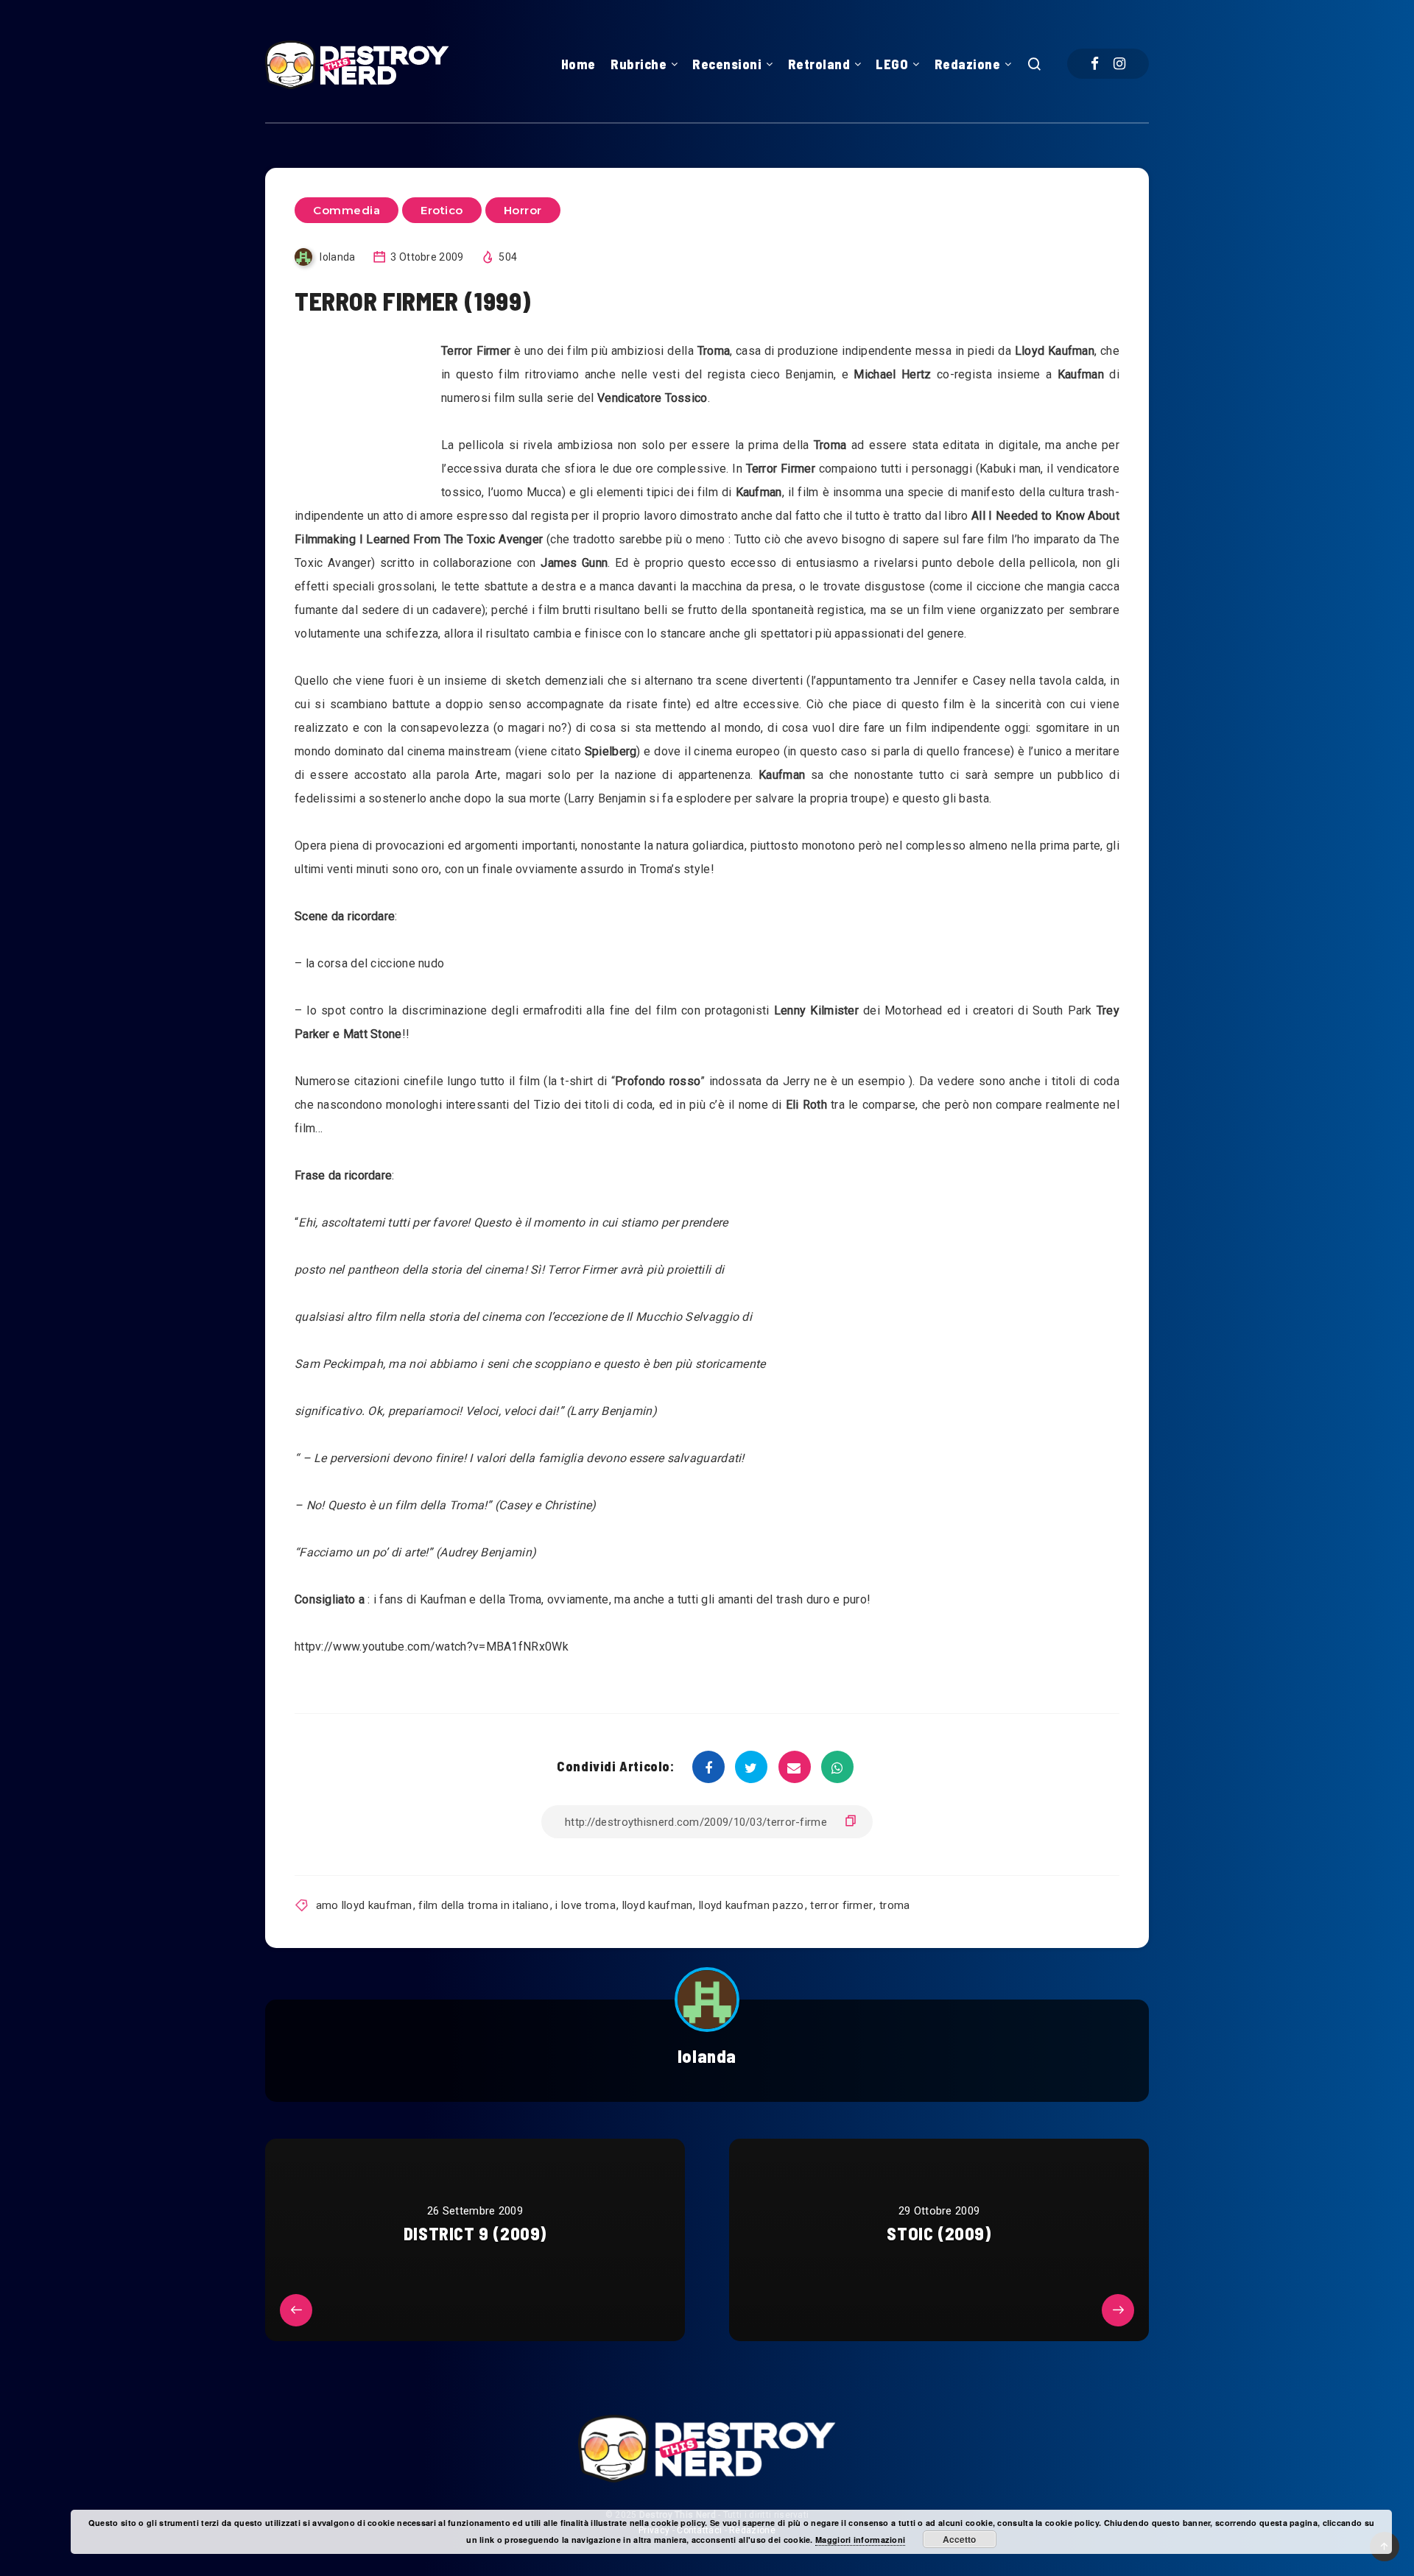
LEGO (892, 64)
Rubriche (639, 64)
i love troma (585, 1905)
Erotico (442, 210)
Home (578, 64)
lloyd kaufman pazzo (752, 1905)
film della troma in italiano (483, 1905)
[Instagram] (1119, 64)
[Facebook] (1095, 64)
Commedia (347, 210)
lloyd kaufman (658, 1905)
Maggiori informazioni (860, 2540)
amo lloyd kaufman (364, 1905)
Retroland (819, 64)
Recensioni (727, 64)
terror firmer (841, 1905)
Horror (523, 210)
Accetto (959, 2539)
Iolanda (707, 2056)
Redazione (968, 64)
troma (895, 1905)
